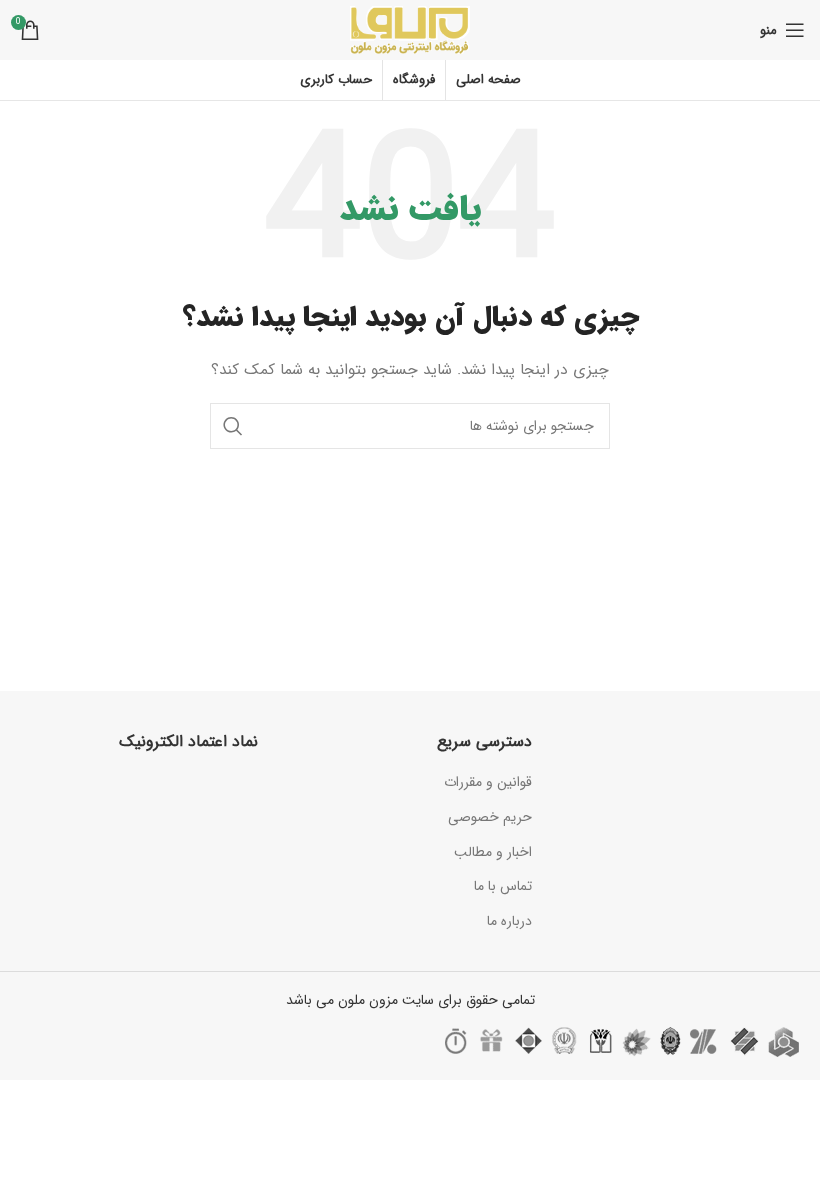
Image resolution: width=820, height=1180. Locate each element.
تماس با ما (503, 886)
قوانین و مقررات (488, 782)
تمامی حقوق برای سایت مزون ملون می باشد (410, 1000)
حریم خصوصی (490, 817)
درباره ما (509, 921)
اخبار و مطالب (493, 852)
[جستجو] (233, 426)
